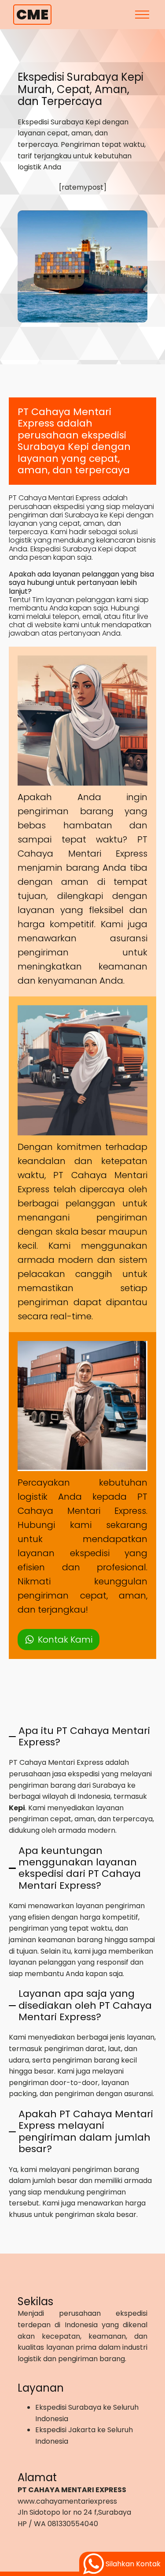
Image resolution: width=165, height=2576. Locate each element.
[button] (59, 1640)
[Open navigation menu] (142, 15)
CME (32, 14)
